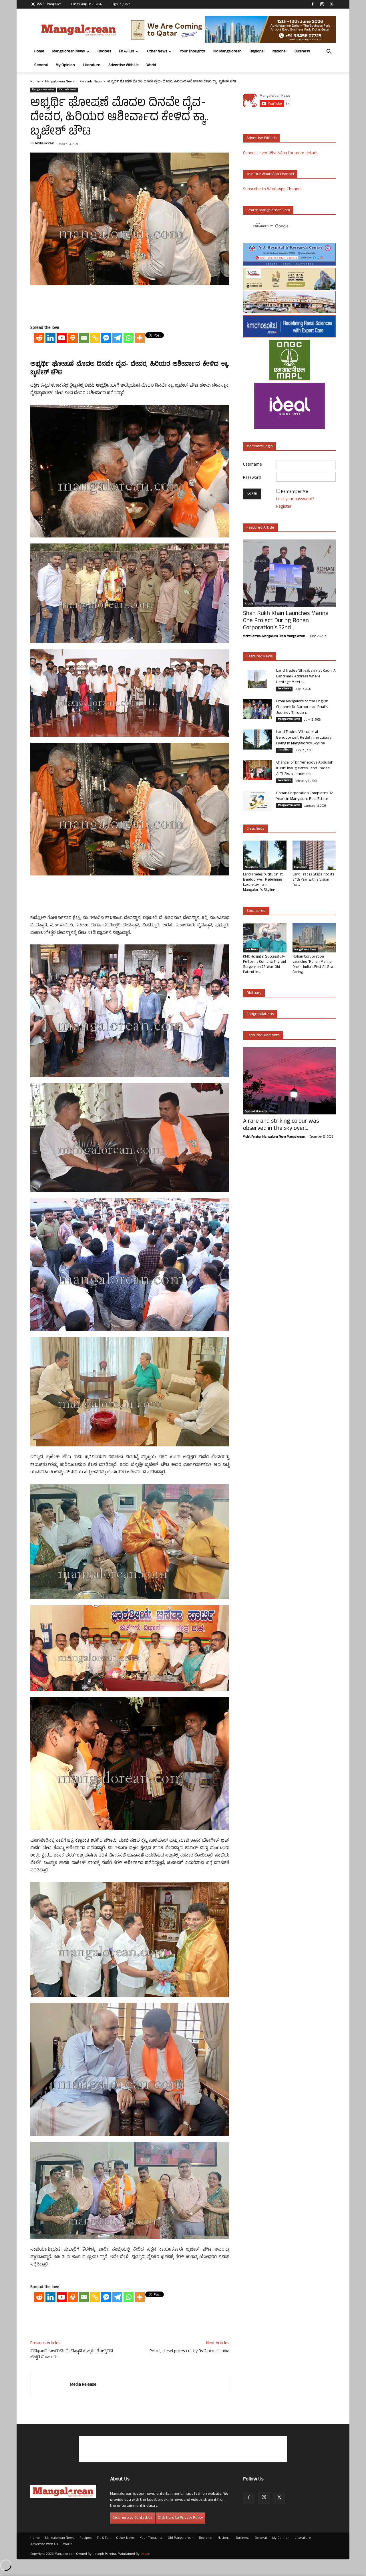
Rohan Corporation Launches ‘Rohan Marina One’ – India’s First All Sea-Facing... (314, 965)
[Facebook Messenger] (106, 338)
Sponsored (256, 911)
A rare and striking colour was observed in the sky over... (281, 1125)
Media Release (45, 144)
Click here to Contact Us (132, 2518)
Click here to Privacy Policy (180, 2518)
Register (284, 507)
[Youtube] (62, 338)
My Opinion (65, 65)
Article (249, 604)
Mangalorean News (68, 52)
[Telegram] (117, 338)
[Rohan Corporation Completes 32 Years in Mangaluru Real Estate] (257, 801)
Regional (257, 52)
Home (39, 52)
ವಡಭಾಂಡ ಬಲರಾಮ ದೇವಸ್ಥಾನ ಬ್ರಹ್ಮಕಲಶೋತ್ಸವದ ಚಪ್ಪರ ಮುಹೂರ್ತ (72, 2354)
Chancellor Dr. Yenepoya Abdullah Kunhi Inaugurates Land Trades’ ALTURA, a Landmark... (305, 769)
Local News (284, 689)
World (151, 65)
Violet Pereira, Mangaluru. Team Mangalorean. (274, 636)
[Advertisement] (130, 306)
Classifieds (284, 750)
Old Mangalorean (227, 52)
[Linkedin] (50, 338)
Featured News (259, 657)
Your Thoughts (192, 52)
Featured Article (260, 528)
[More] (140, 338)
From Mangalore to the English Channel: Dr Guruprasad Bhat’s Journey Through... (302, 707)
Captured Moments (263, 1036)
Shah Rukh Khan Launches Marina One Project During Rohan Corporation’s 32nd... (286, 621)
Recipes (104, 52)
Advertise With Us (123, 65)
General (41, 65)
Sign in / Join (121, 5)
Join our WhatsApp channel (270, 174)
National (280, 52)
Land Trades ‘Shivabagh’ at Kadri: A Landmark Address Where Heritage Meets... (306, 677)
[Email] (84, 338)
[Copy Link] (95, 338)
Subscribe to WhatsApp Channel (272, 190)
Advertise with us (261, 138)
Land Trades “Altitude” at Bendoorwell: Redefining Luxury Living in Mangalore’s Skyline (304, 738)
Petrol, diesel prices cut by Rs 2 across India (189, 2351)
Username (252, 465)
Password (252, 478)
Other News (157, 52)
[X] (331, 4)
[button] (329, 52)
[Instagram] (322, 4)
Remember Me (295, 492)
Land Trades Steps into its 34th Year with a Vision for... (313, 880)
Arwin (146, 2554)
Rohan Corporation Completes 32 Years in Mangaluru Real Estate (305, 796)
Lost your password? (295, 500)
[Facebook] (313, 4)
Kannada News (91, 82)
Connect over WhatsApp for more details (280, 154)
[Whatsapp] (129, 338)
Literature (92, 65)
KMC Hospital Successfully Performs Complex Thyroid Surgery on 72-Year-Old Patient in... (264, 965)
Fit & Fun (127, 52)
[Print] (73, 338)
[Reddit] (39, 338)
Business (302, 52)
